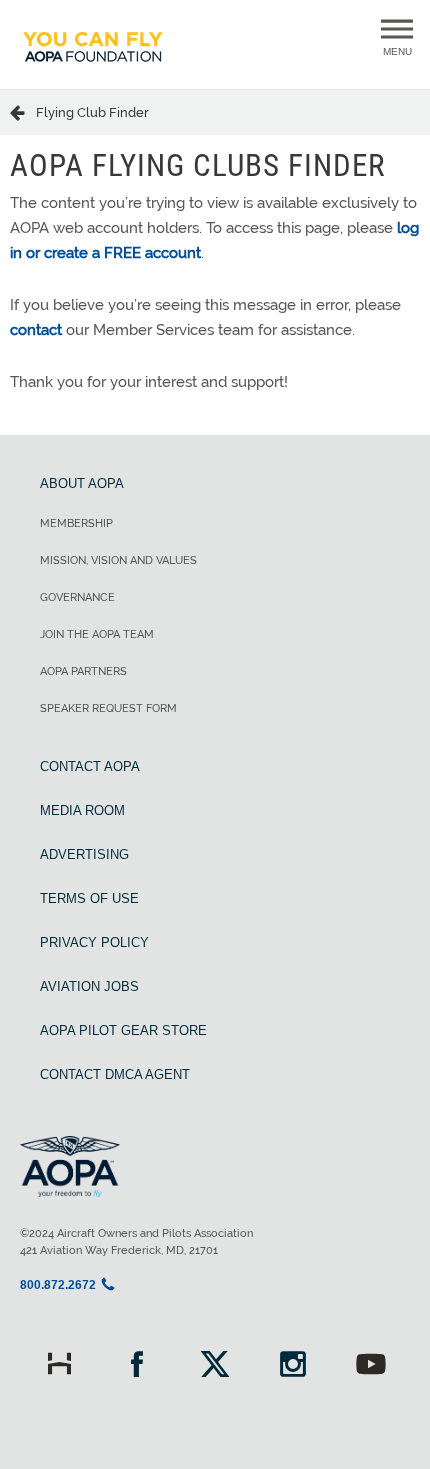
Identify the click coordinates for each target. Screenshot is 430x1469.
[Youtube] (371, 1366)
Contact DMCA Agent (115, 1074)
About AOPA (82, 483)
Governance (77, 597)
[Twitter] (215, 1366)
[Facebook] (137, 1366)
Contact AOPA (90, 766)
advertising (84, 854)
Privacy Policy (94, 942)
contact (36, 330)
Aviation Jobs (89, 986)
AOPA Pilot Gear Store (123, 1030)
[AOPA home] (93, 71)
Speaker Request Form (108, 708)
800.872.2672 (58, 1285)
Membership (76, 523)
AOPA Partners (83, 671)
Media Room (82, 810)
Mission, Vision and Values (118, 560)
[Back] (23, 112)
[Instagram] (293, 1366)
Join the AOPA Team (97, 634)
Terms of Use (89, 898)
